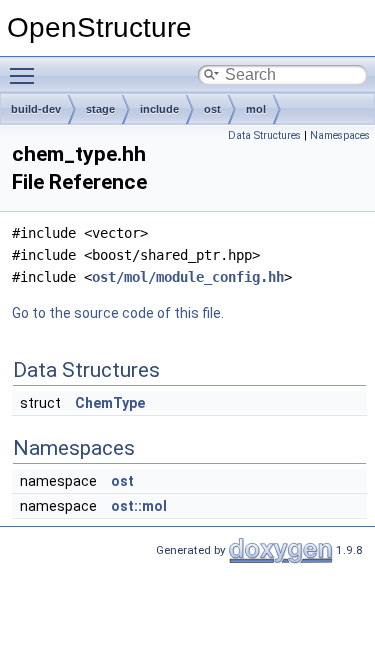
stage (100, 109)
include (159, 109)
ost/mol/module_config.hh (188, 277)
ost (212, 109)
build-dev (36, 109)
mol (256, 109)
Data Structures (264, 135)
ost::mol (139, 506)
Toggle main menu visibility (26, 75)
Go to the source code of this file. (118, 313)
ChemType (110, 403)
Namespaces (340, 135)
